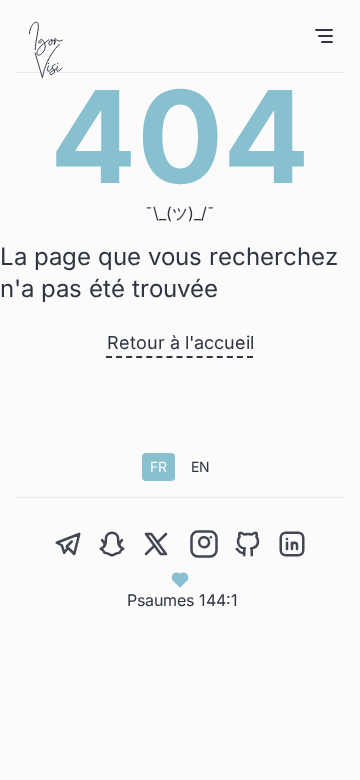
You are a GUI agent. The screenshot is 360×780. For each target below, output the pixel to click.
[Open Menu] (324, 36)
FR (158, 466)
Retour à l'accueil (180, 342)
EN (200, 466)
